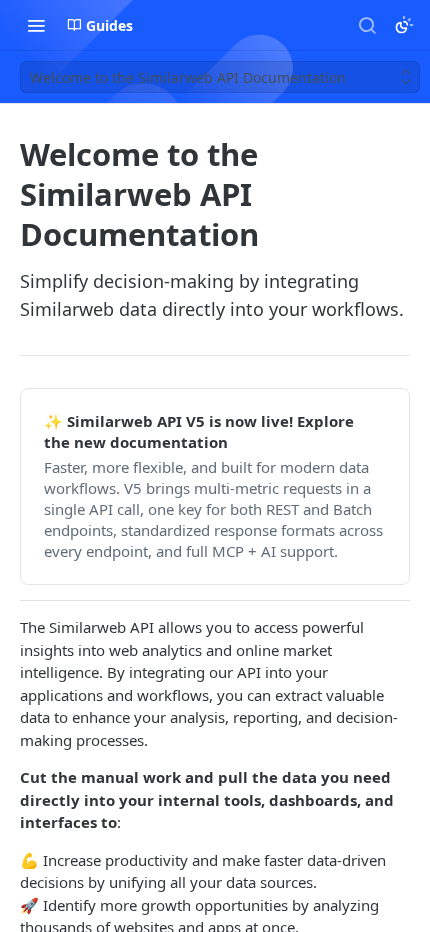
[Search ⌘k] (367, 25)
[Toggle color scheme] (404, 25)
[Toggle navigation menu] (36, 25)
